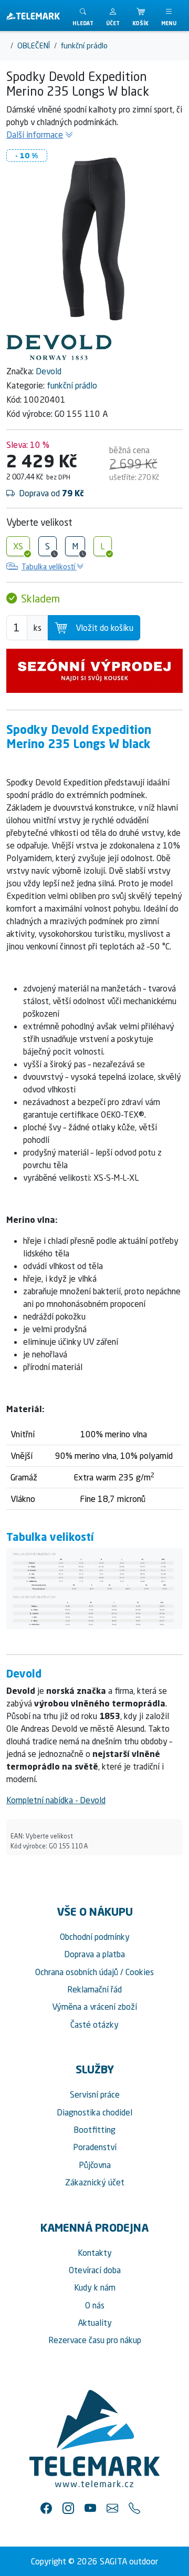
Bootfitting (94, 2130)
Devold (49, 371)
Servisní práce (95, 2094)
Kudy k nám (95, 2287)
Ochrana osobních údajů (77, 1972)
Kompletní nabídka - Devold (56, 1800)
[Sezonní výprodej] (94, 671)
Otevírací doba (95, 2270)
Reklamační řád (94, 1989)
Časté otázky (94, 2025)
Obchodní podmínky (95, 1937)
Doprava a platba (94, 1954)
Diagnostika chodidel (94, 2112)
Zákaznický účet (95, 2182)
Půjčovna (95, 2165)
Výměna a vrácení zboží (94, 2007)
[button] (113, 16)
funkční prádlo (72, 385)
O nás (95, 2305)
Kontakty (95, 2253)
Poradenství (95, 2147)
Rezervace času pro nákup (95, 2340)
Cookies (140, 1972)
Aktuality (95, 2323)
